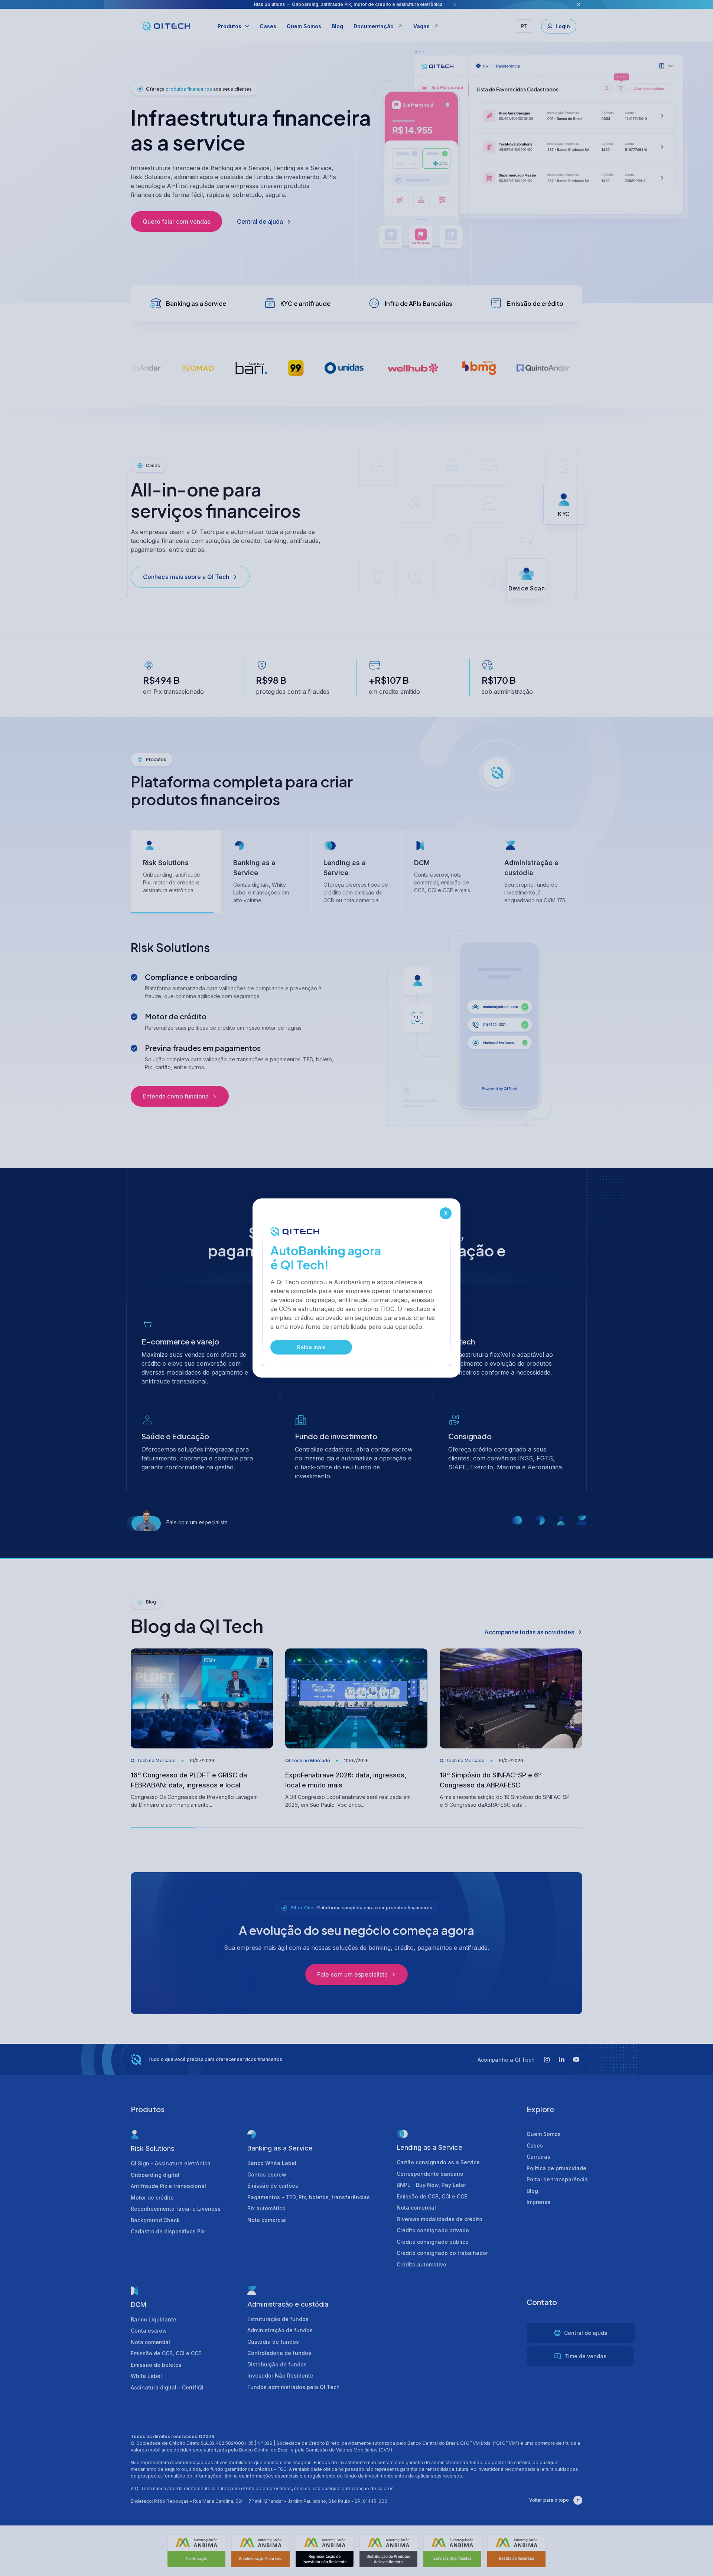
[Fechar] (446, 1213)
